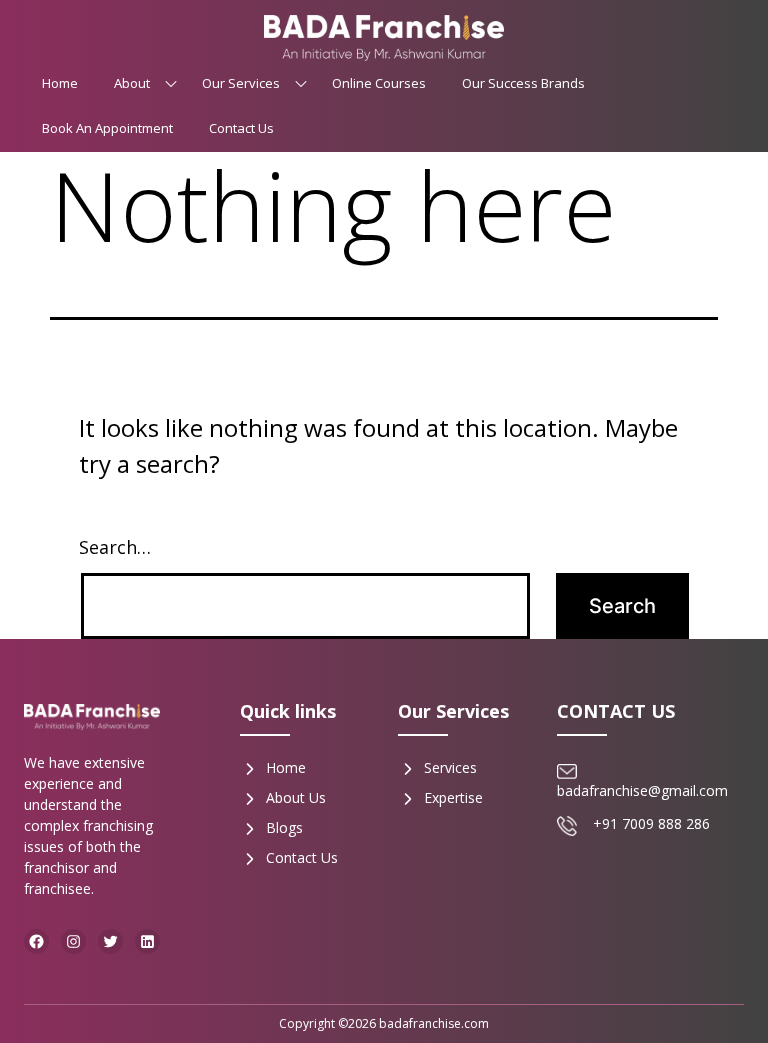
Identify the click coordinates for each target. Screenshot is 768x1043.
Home (60, 83)
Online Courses (379, 83)
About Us (296, 797)
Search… (115, 547)
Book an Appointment (107, 128)
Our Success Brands (523, 83)
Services (450, 767)
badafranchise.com (434, 1023)
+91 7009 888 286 (651, 823)
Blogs (284, 827)
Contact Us (241, 128)
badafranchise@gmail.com (642, 790)
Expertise (453, 797)
